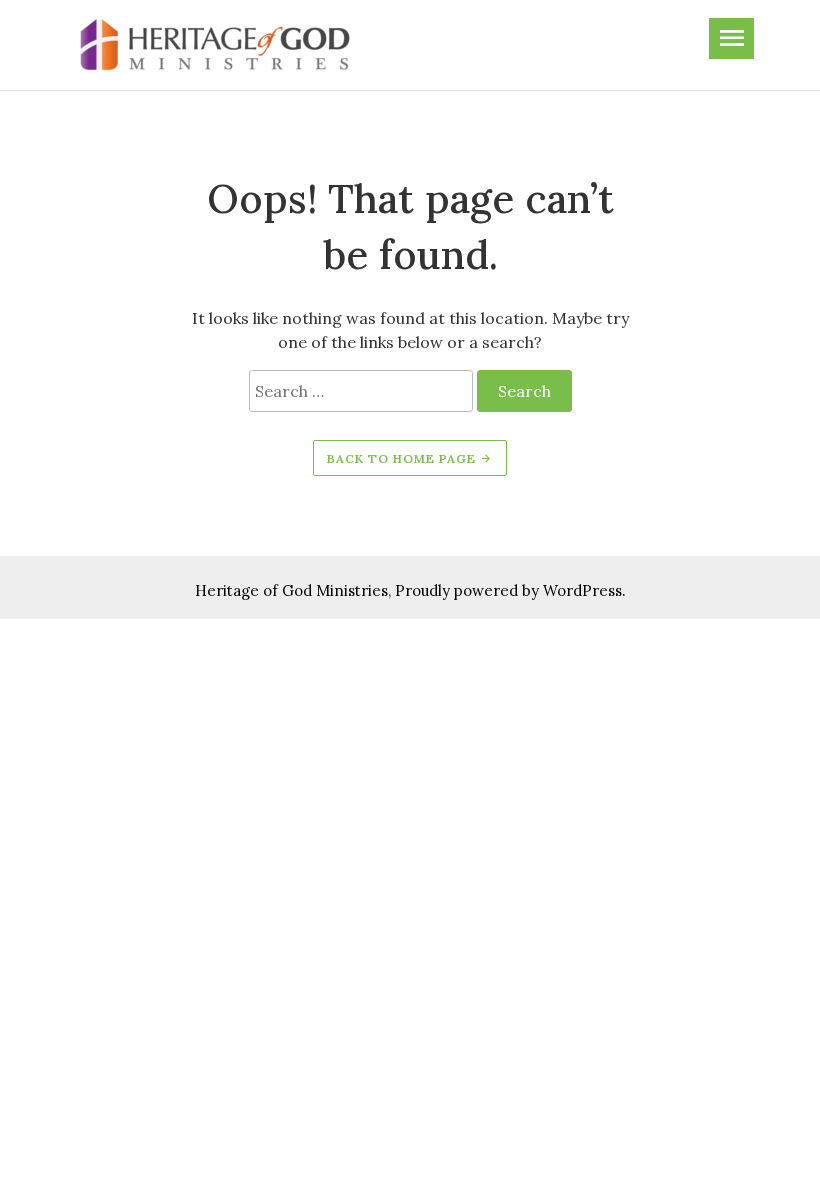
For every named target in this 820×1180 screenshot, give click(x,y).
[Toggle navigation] (731, 38)
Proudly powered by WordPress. (510, 590)
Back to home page (403, 458)
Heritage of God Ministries (291, 590)
